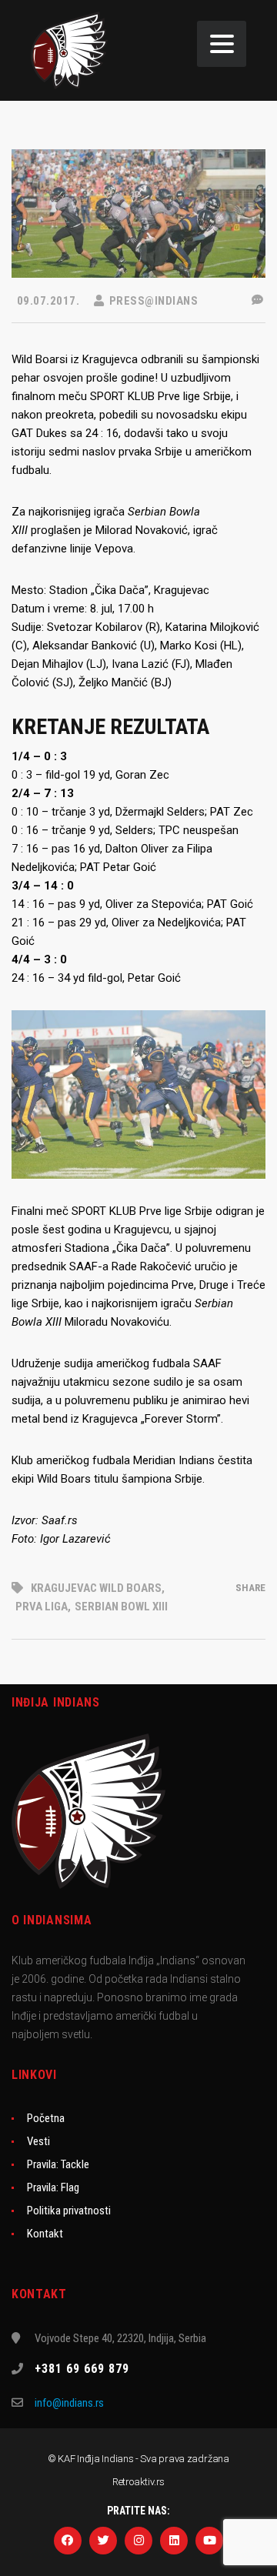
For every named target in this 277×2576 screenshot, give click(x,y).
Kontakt (45, 2234)
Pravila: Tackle (58, 2164)
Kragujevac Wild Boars (96, 1588)
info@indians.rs (69, 2403)
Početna (46, 2118)
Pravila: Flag (53, 2187)
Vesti (38, 2141)
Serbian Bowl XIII (121, 1607)
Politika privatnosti (69, 2211)
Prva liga (42, 1607)
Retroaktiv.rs (138, 2482)
